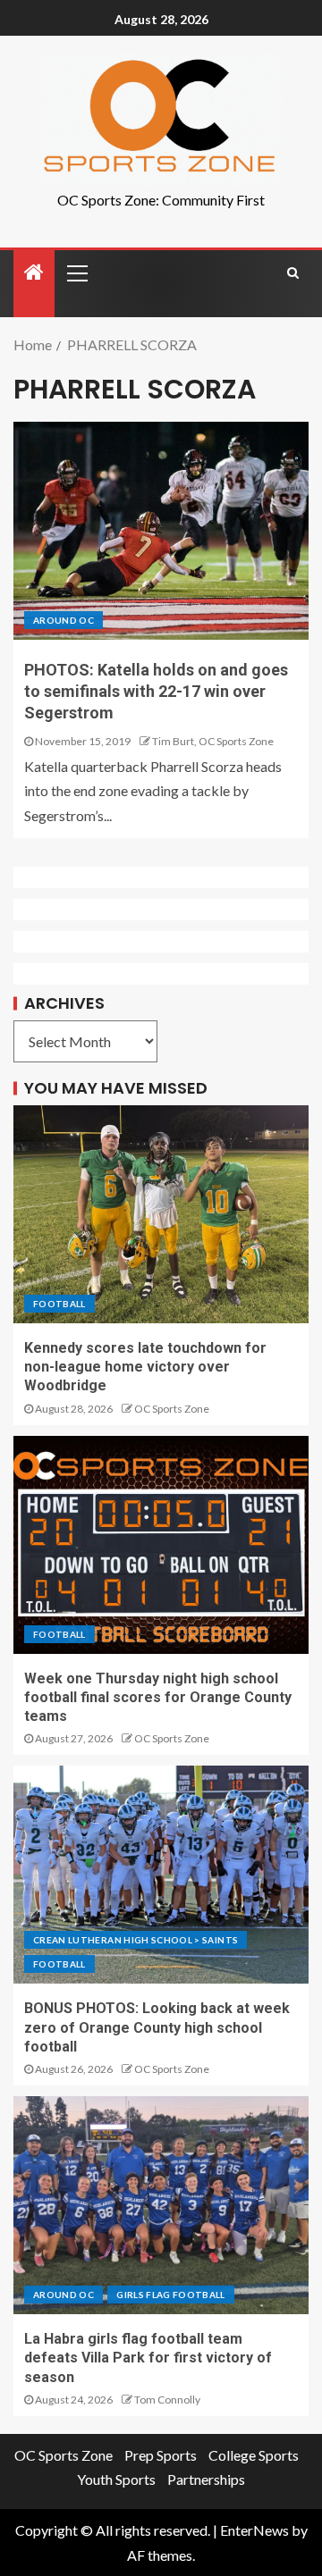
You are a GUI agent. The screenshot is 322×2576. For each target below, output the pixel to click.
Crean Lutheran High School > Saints (136, 1940)
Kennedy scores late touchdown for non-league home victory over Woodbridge (145, 1367)
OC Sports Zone (172, 1409)
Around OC (64, 620)
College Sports (254, 2455)
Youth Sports (116, 2479)
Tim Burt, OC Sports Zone (213, 741)
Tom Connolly (167, 2400)
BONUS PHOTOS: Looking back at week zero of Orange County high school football (157, 2027)
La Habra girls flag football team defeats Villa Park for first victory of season (148, 2358)
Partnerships (206, 2479)
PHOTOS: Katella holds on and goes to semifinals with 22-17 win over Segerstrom (156, 691)
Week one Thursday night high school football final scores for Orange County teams (158, 1698)
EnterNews (254, 2530)
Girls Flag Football (171, 2295)
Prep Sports (161, 2455)
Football (59, 1304)
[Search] (293, 273)
